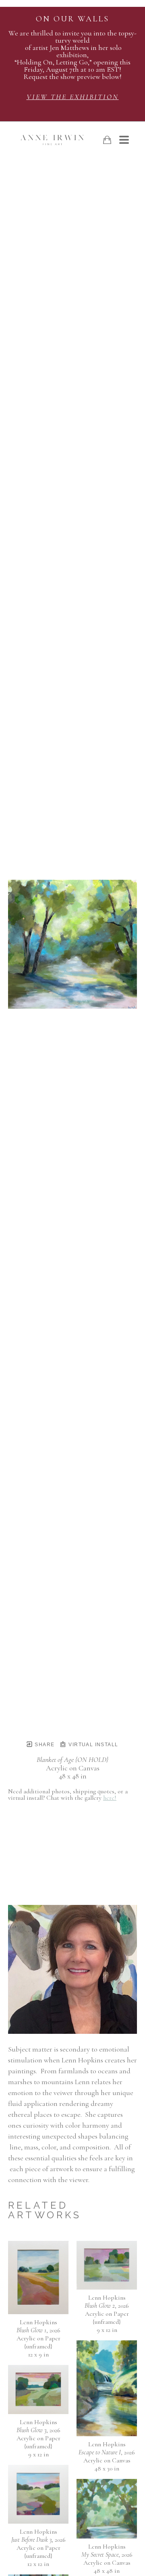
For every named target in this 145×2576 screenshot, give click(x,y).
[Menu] (124, 140)
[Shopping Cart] (107, 140)
